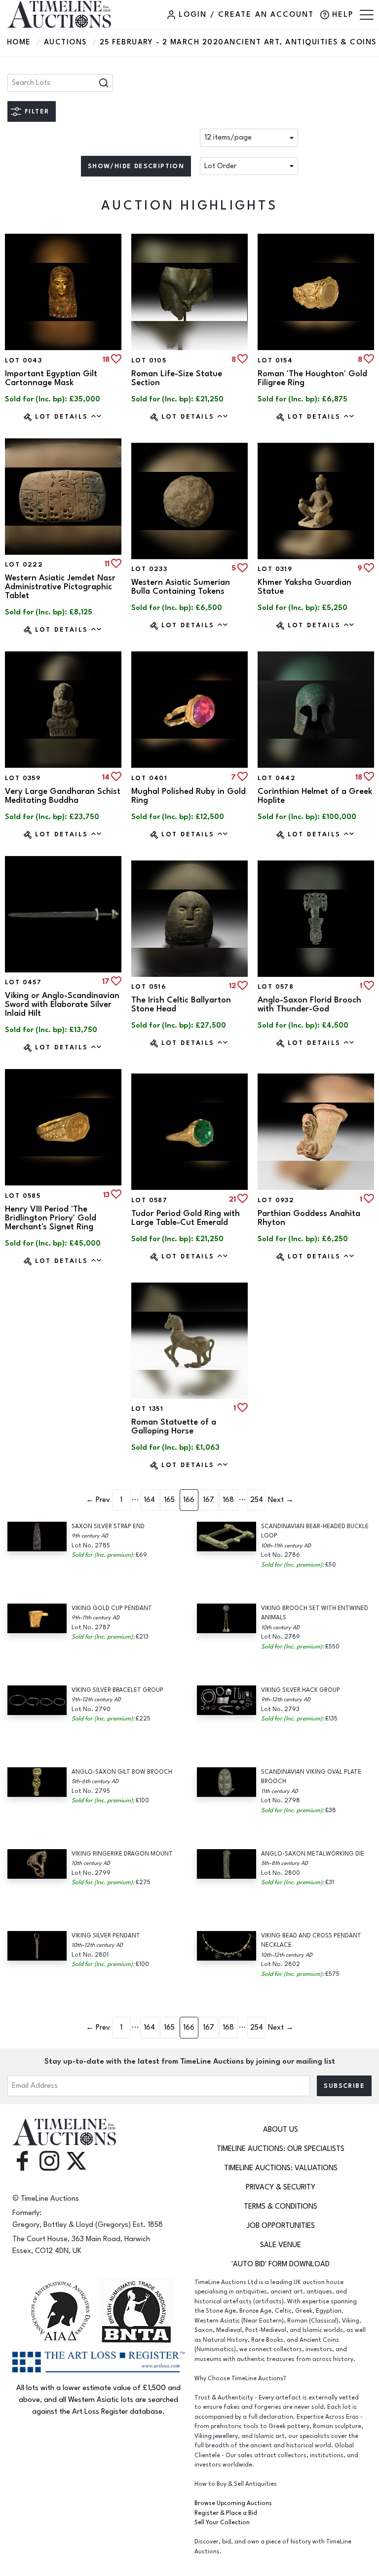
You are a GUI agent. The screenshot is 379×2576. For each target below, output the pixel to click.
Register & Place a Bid (226, 2513)
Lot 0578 (276, 987)
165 (169, 1500)
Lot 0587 (149, 1200)
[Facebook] (22, 2161)
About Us (281, 2129)
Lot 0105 (149, 360)
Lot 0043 (23, 360)
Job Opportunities (281, 2226)
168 (228, 1500)
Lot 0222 (24, 565)
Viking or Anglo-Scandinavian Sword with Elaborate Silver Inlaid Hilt (62, 1004)
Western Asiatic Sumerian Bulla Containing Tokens (181, 587)
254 (257, 1500)
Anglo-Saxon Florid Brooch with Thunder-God (309, 1004)
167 (208, 1500)
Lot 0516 (149, 987)
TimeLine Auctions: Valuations (281, 2168)
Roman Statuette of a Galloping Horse (174, 1427)
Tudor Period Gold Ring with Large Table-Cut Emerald (186, 1218)
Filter (37, 111)
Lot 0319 (275, 569)
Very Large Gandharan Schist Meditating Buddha (63, 796)
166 (189, 1500)
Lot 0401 (149, 778)
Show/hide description (136, 166)
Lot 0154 (275, 360)
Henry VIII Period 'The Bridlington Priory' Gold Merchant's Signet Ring (51, 1218)
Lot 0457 (23, 982)
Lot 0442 (277, 778)
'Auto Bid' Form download (281, 2264)
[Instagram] (49, 2161)
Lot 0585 (23, 1196)
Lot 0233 (149, 569)
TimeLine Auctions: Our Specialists (281, 2149)
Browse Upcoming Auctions (233, 2503)
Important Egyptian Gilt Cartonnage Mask (51, 378)
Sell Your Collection (222, 2522)
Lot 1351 (147, 1409)
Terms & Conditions (281, 2206)
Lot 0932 (276, 1200)
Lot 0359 (23, 778)
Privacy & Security (281, 2187)
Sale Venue (281, 2245)
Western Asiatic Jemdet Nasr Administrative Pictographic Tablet (60, 587)
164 (149, 1500)
